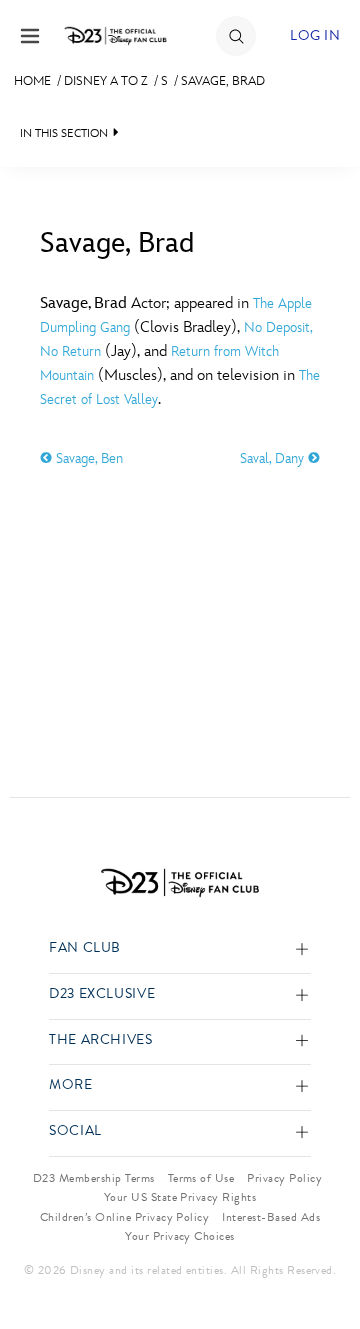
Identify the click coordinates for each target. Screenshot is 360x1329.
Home (32, 81)
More (71, 1085)
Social (75, 1131)
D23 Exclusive (102, 994)
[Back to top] (321, 1262)
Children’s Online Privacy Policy (124, 1217)
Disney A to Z (106, 81)
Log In (315, 35)
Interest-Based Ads (271, 1217)
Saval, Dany (274, 458)
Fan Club (85, 948)
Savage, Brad (223, 81)
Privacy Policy (284, 1178)
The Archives (101, 1040)
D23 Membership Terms (94, 1178)
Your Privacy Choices (180, 1236)
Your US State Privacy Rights (180, 1197)
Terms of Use (201, 1178)
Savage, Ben (87, 458)
